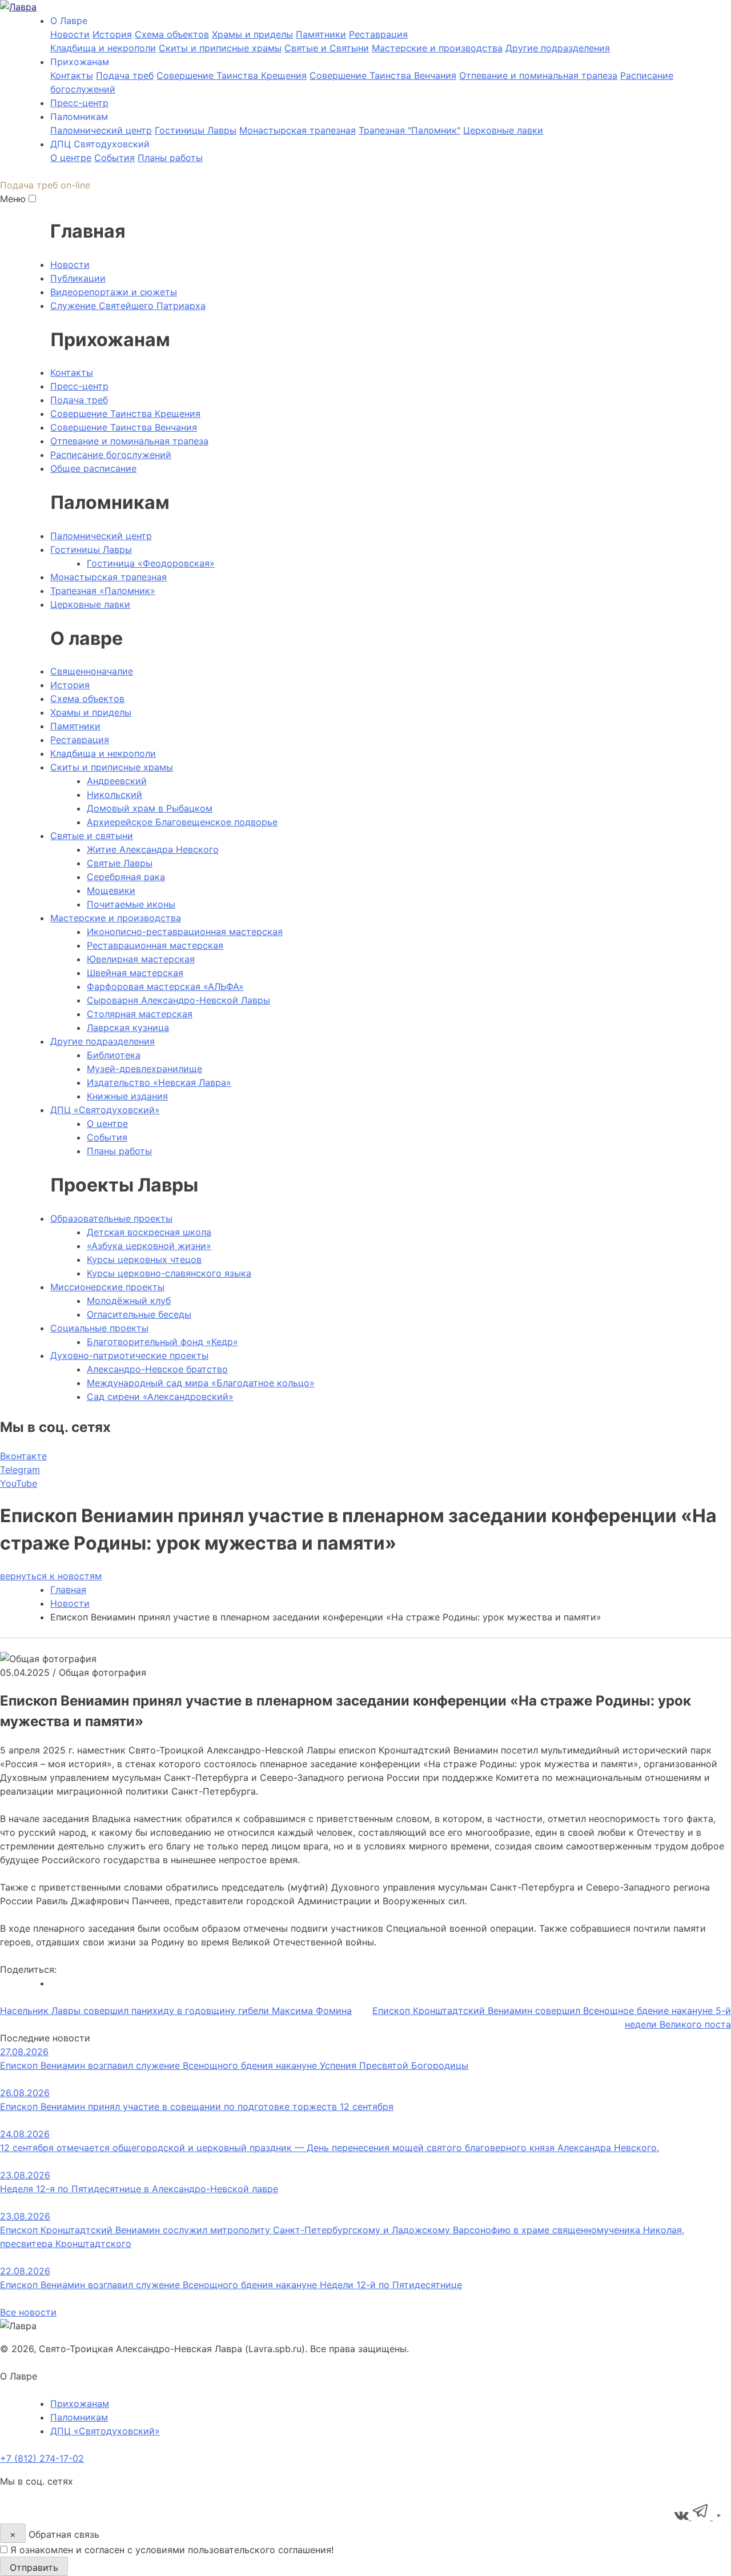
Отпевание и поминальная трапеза (538, 75)
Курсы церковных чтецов (144, 1259)
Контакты (72, 75)
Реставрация (378, 34)
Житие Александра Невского (153, 849)
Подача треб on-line (45, 185)
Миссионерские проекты (107, 1287)
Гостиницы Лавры (196, 130)
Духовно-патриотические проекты (129, 1355)
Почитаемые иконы (131, 904)
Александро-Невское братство (157, 1369)
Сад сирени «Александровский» (160, 1397)
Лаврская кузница (128, 1028)
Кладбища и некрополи (103, 48)
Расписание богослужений (111, 455)
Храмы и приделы (252, 34)
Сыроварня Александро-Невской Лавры (178, 1000)
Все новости (28, 2312)
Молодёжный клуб (129, 1301)
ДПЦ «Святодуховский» (105, 1110)
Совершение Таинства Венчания (383, 75)
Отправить (34, 2567)
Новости (70, 34)
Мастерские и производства (437, 48)
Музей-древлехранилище (144, 1069)
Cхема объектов (172, 34)
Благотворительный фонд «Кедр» (162, 1342)
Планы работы (170, 158)
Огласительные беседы (139, 1314)
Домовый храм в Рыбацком (150, 808)
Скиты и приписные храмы (220, 48)
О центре (71, 158)
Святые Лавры (120, 863)
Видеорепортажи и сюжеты (114, 292)
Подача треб (125, 75)
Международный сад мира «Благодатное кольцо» (201, 1383)
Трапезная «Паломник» (103, 591)
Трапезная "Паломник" (409, 130)
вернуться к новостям (51, 1576)
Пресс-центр (79, 103)
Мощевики (111, 890)
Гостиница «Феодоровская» (151, 563)
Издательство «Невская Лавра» (159, 1082)
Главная (68, 1590)
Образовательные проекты (111, 1218)
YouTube (19, 1483)
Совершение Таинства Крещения (232, 75)
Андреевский (117, 781)
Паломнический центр (101, 130)
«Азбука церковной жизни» (149, 1246)
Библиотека (114, 1055)
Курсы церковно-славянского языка (169, 1273)
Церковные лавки (503, 130)
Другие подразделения (558, 48)
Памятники (321, 34)
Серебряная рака (126, 877)
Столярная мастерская (140, 1014)
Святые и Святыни (327, 48)
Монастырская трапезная (298, 130)
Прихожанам (80, 2404)
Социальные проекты (99, 1328)
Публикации (78, 278)
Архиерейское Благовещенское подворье (182, 822)
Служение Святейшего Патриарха (128, 306)
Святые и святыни (92, 836)
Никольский (115, 795)
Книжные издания (127, 1096)
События (115, 158)
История (112, 34)
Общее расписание (93, 468)
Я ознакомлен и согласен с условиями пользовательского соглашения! (172, 2550)
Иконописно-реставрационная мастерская (185, 932)
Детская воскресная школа (149, 1232)
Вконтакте (23, 1456)
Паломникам (79, 2417)
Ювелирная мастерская (141, 959)
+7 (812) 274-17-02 (42, 2458)
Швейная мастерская (135, 973)
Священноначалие (92, 671)
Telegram (20, 1470)
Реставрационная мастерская (155, 945)
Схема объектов (87, 699)
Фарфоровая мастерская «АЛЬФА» (165, 986)
